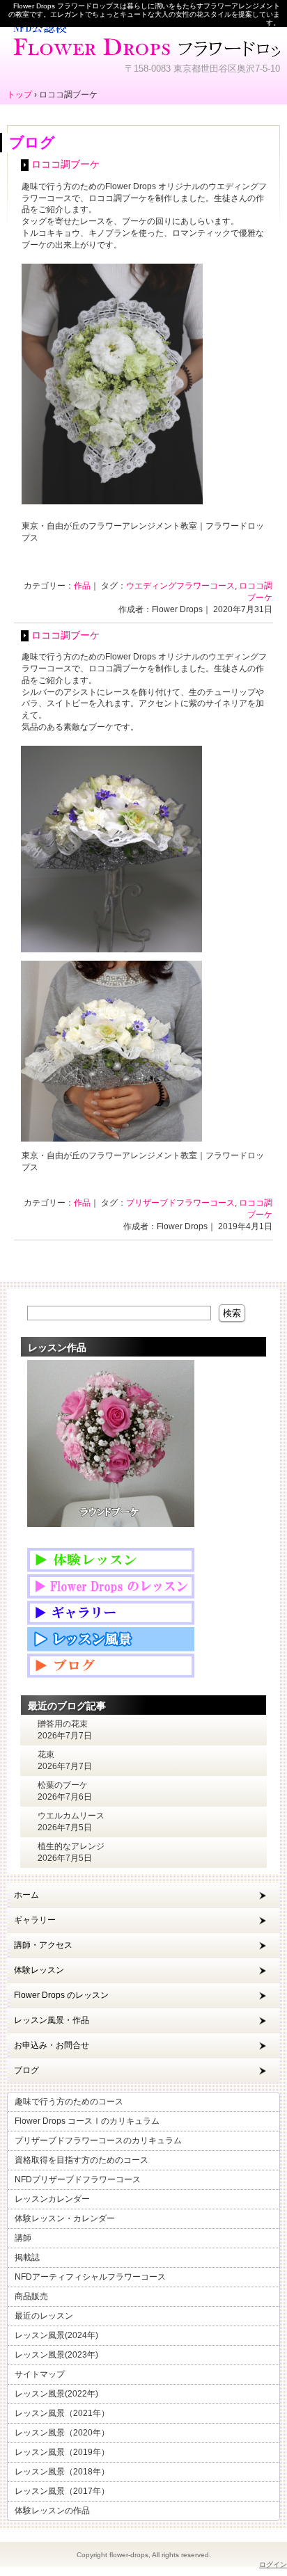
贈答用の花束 (63, 1724)
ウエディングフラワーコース (180, 586)
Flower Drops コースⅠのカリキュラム (87, 2121)
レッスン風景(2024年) (56, 2335)
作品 (82, 586)
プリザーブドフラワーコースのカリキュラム (98, 2141)
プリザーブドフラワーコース (180, 1203)
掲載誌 (27, 2257)
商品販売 (31, 2296)
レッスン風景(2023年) (56, 2355)
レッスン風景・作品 (52, 2020)
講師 (23, 2238)
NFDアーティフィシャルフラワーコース (90, 2277)
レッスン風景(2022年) (56, 2394)
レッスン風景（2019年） (62, 2452)
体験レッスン (39, 1970)
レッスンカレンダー (52, 2199)
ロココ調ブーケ (65, 165)
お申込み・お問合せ (52, 2045)
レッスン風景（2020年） (62, 2433)
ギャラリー (35, 1920)
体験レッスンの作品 (52, 2511)
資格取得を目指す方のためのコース (82, 2160)
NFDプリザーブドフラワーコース (78, 2179)
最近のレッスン (44, 2316)
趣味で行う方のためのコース (69, 2102)
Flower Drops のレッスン (61, 1995)
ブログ (26, 2070)
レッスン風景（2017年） (62, 2491)
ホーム (26, 1895)
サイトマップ (40, 2374)
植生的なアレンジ (71, 1846)
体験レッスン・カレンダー (65, 2218)
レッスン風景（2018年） (62, 2472)
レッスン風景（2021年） (62, 2413)
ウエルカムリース (71, 1816)
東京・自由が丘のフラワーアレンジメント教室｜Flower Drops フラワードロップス (143, 38)
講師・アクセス (43, 1945)
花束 (46, 1754)
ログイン (273, 2565)
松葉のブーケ (63, 1785)
